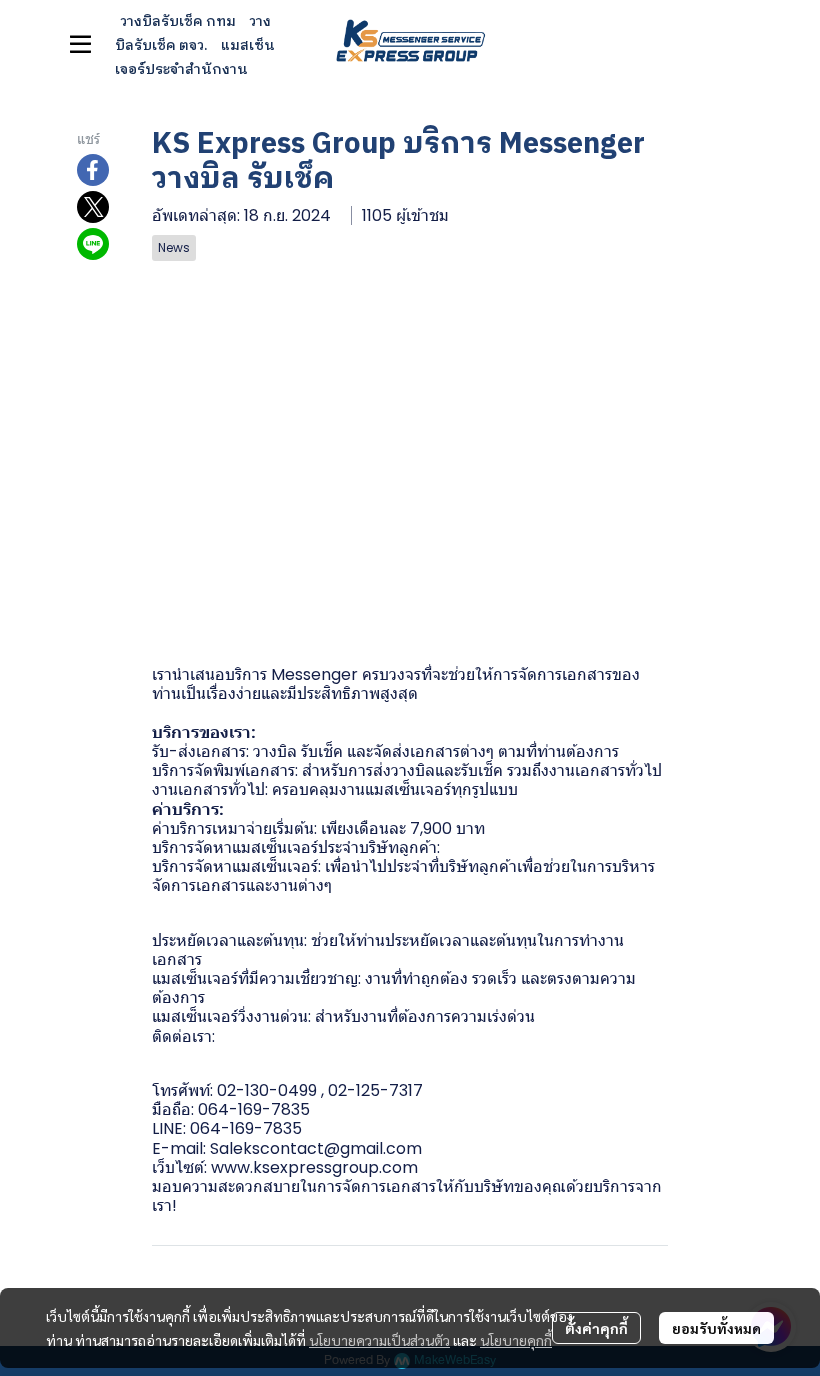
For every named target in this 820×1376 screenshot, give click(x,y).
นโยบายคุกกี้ (516, 1340)
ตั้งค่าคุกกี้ (596, 1328)
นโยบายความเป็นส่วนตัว (379, 1340)
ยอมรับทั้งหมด (716, 1328)
